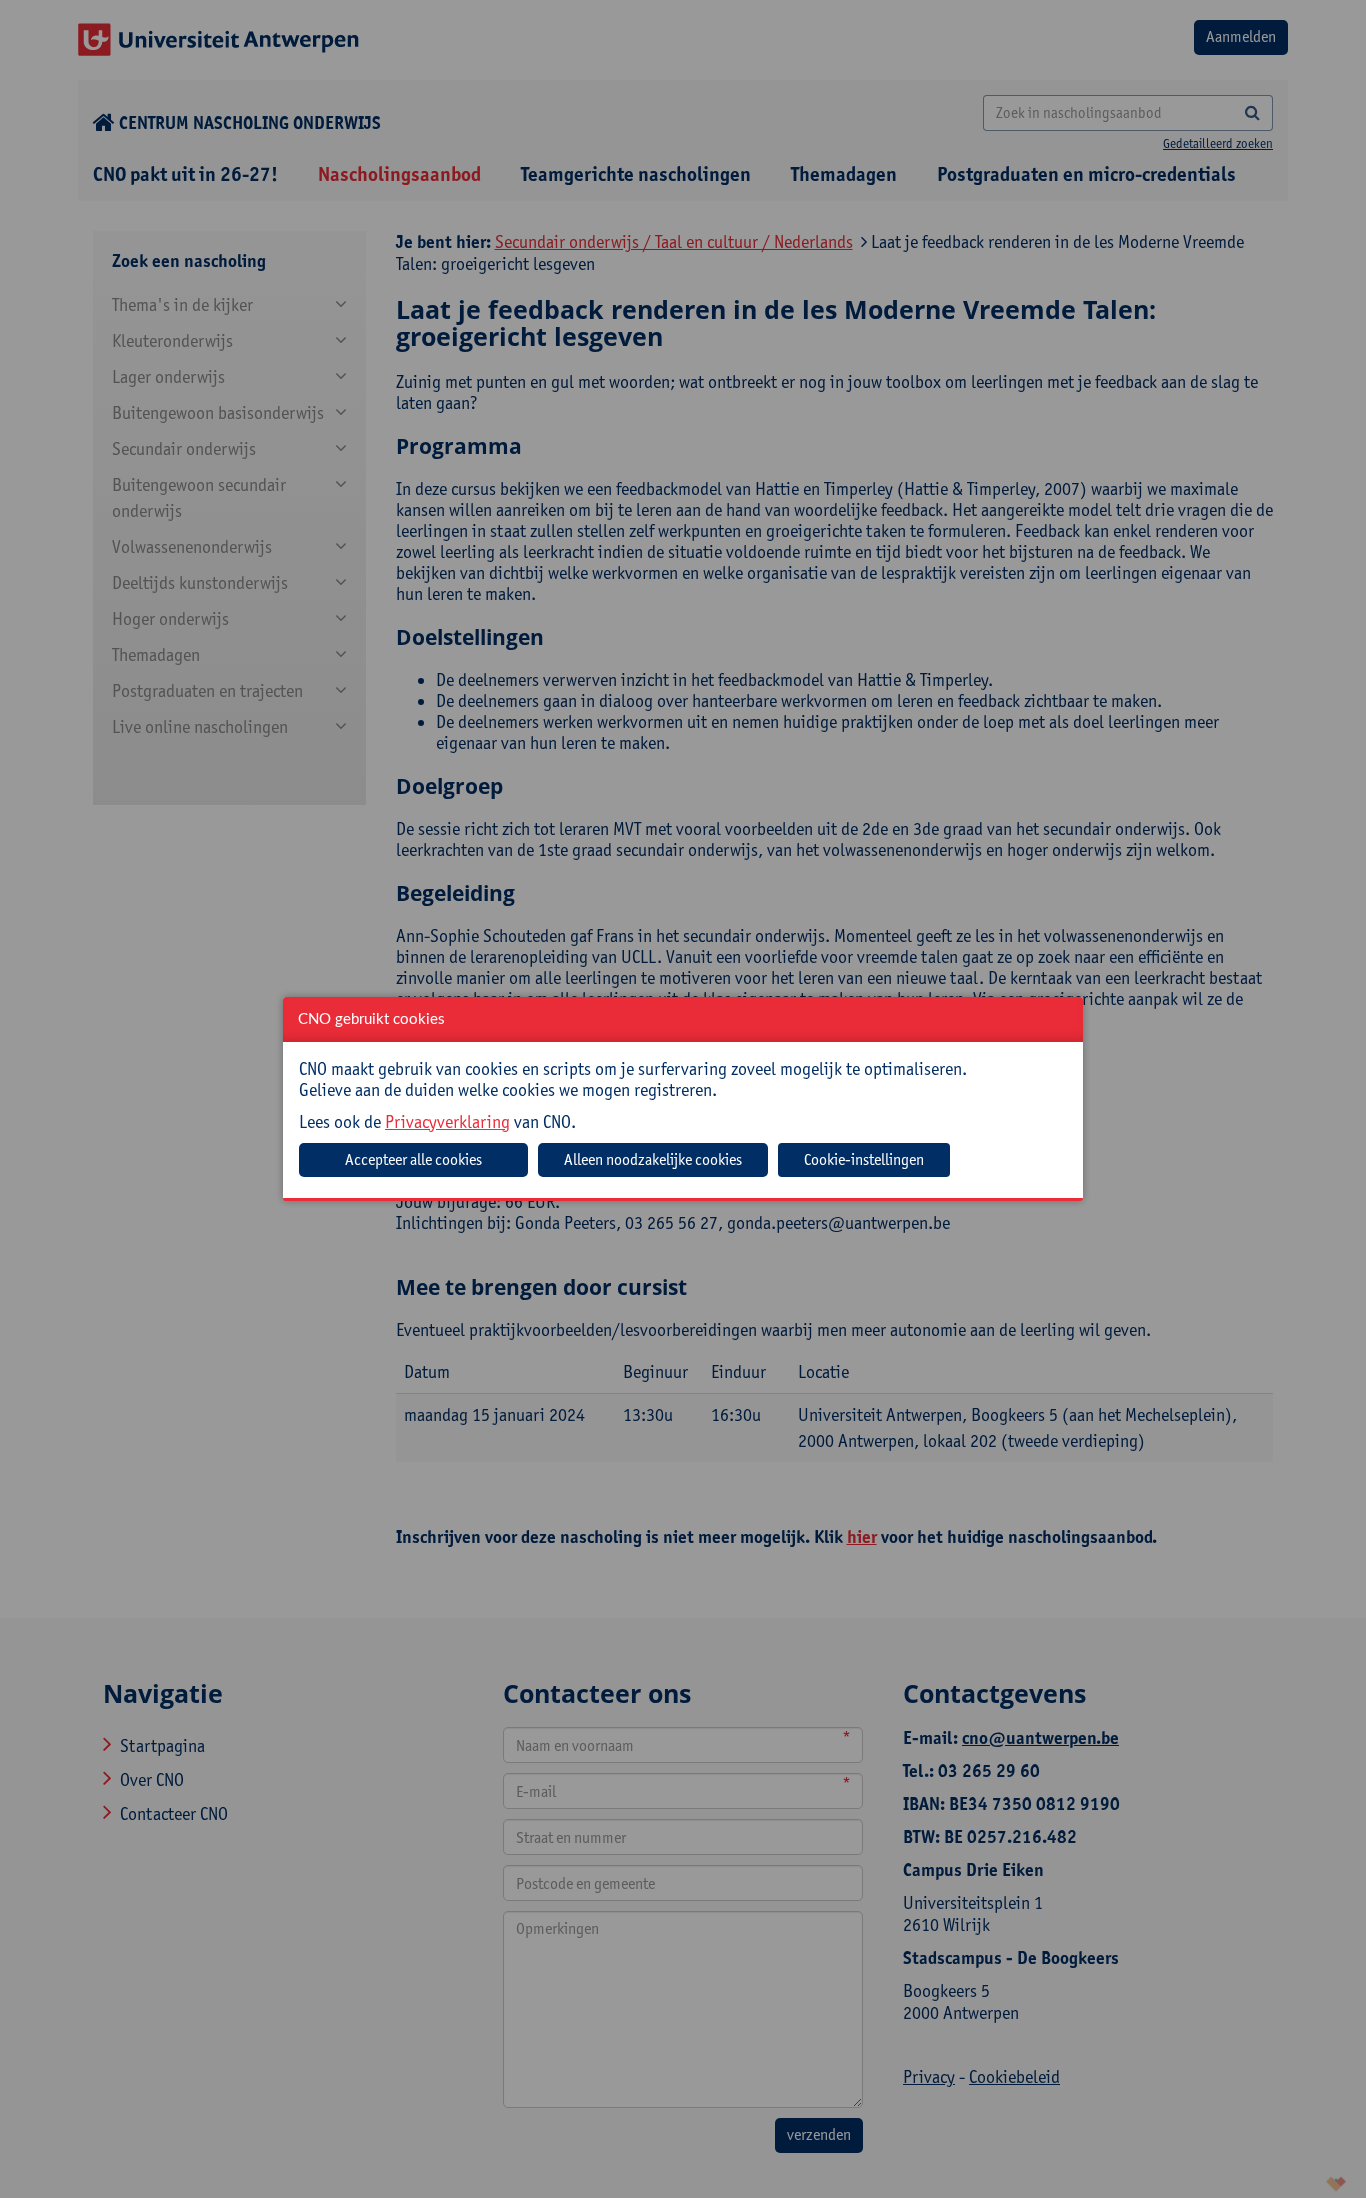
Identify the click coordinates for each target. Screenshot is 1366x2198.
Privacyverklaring (447, 1121)
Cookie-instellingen (864, 1159)
